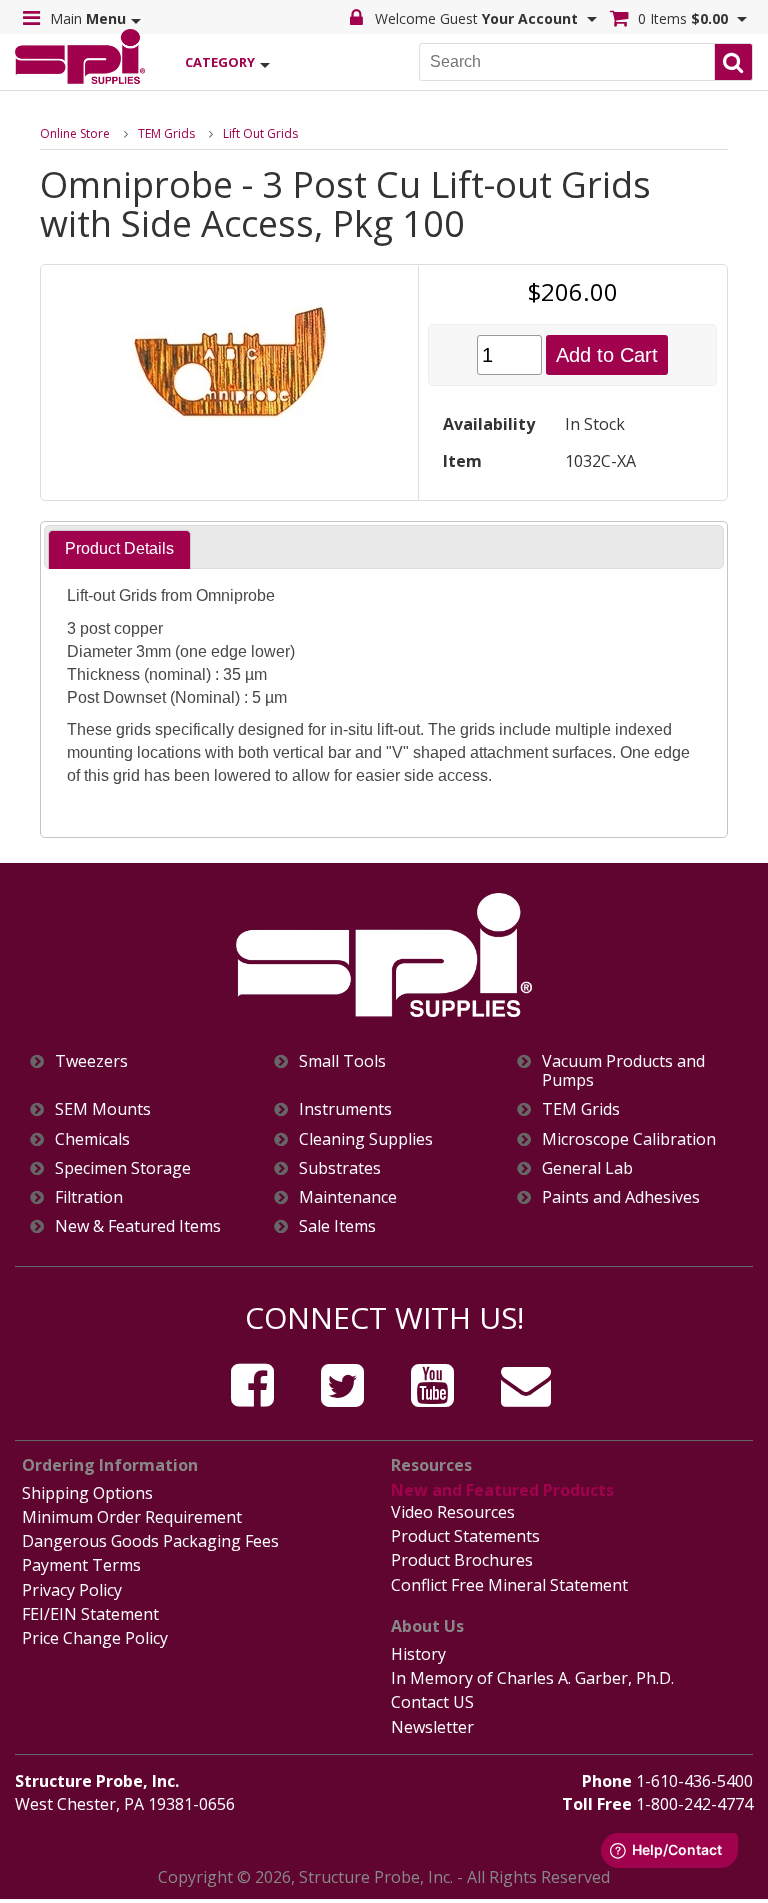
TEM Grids (166, 133)
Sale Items (337, 1226)
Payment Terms (81, 1565)
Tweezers (91, 1061)
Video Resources (453, 1512)
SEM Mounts (103, 1109)
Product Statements (465, 1536)
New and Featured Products (502, 1490)
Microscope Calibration (629, 1139)
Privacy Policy (72, 1590)
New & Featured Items (138, 1226)
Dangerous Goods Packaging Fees (150, 1541)
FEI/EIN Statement (90, 1614)
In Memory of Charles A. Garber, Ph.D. (532, 1678)
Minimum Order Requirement (132, 1517)
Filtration (89, 1197)
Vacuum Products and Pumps (623, 1071)
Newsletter (432, 1727)
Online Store (75, 133)
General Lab (587, 1168)
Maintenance (348, 1197)
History (418, 1654)
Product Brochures (462, 1560)
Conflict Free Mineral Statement (509, 1585)
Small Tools (342, 1061)
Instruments (345, 1109)
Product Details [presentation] (119, 548)
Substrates (340, 1168)
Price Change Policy (95, 1638)
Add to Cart (607, 355)
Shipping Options (87, 1493)
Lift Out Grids (260, 133)
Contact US (432, 1702)
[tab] (119, 549)
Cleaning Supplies (366, 1139)
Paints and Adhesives (621, 1197)
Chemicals (92, 1139)
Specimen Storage (123, 1168)
